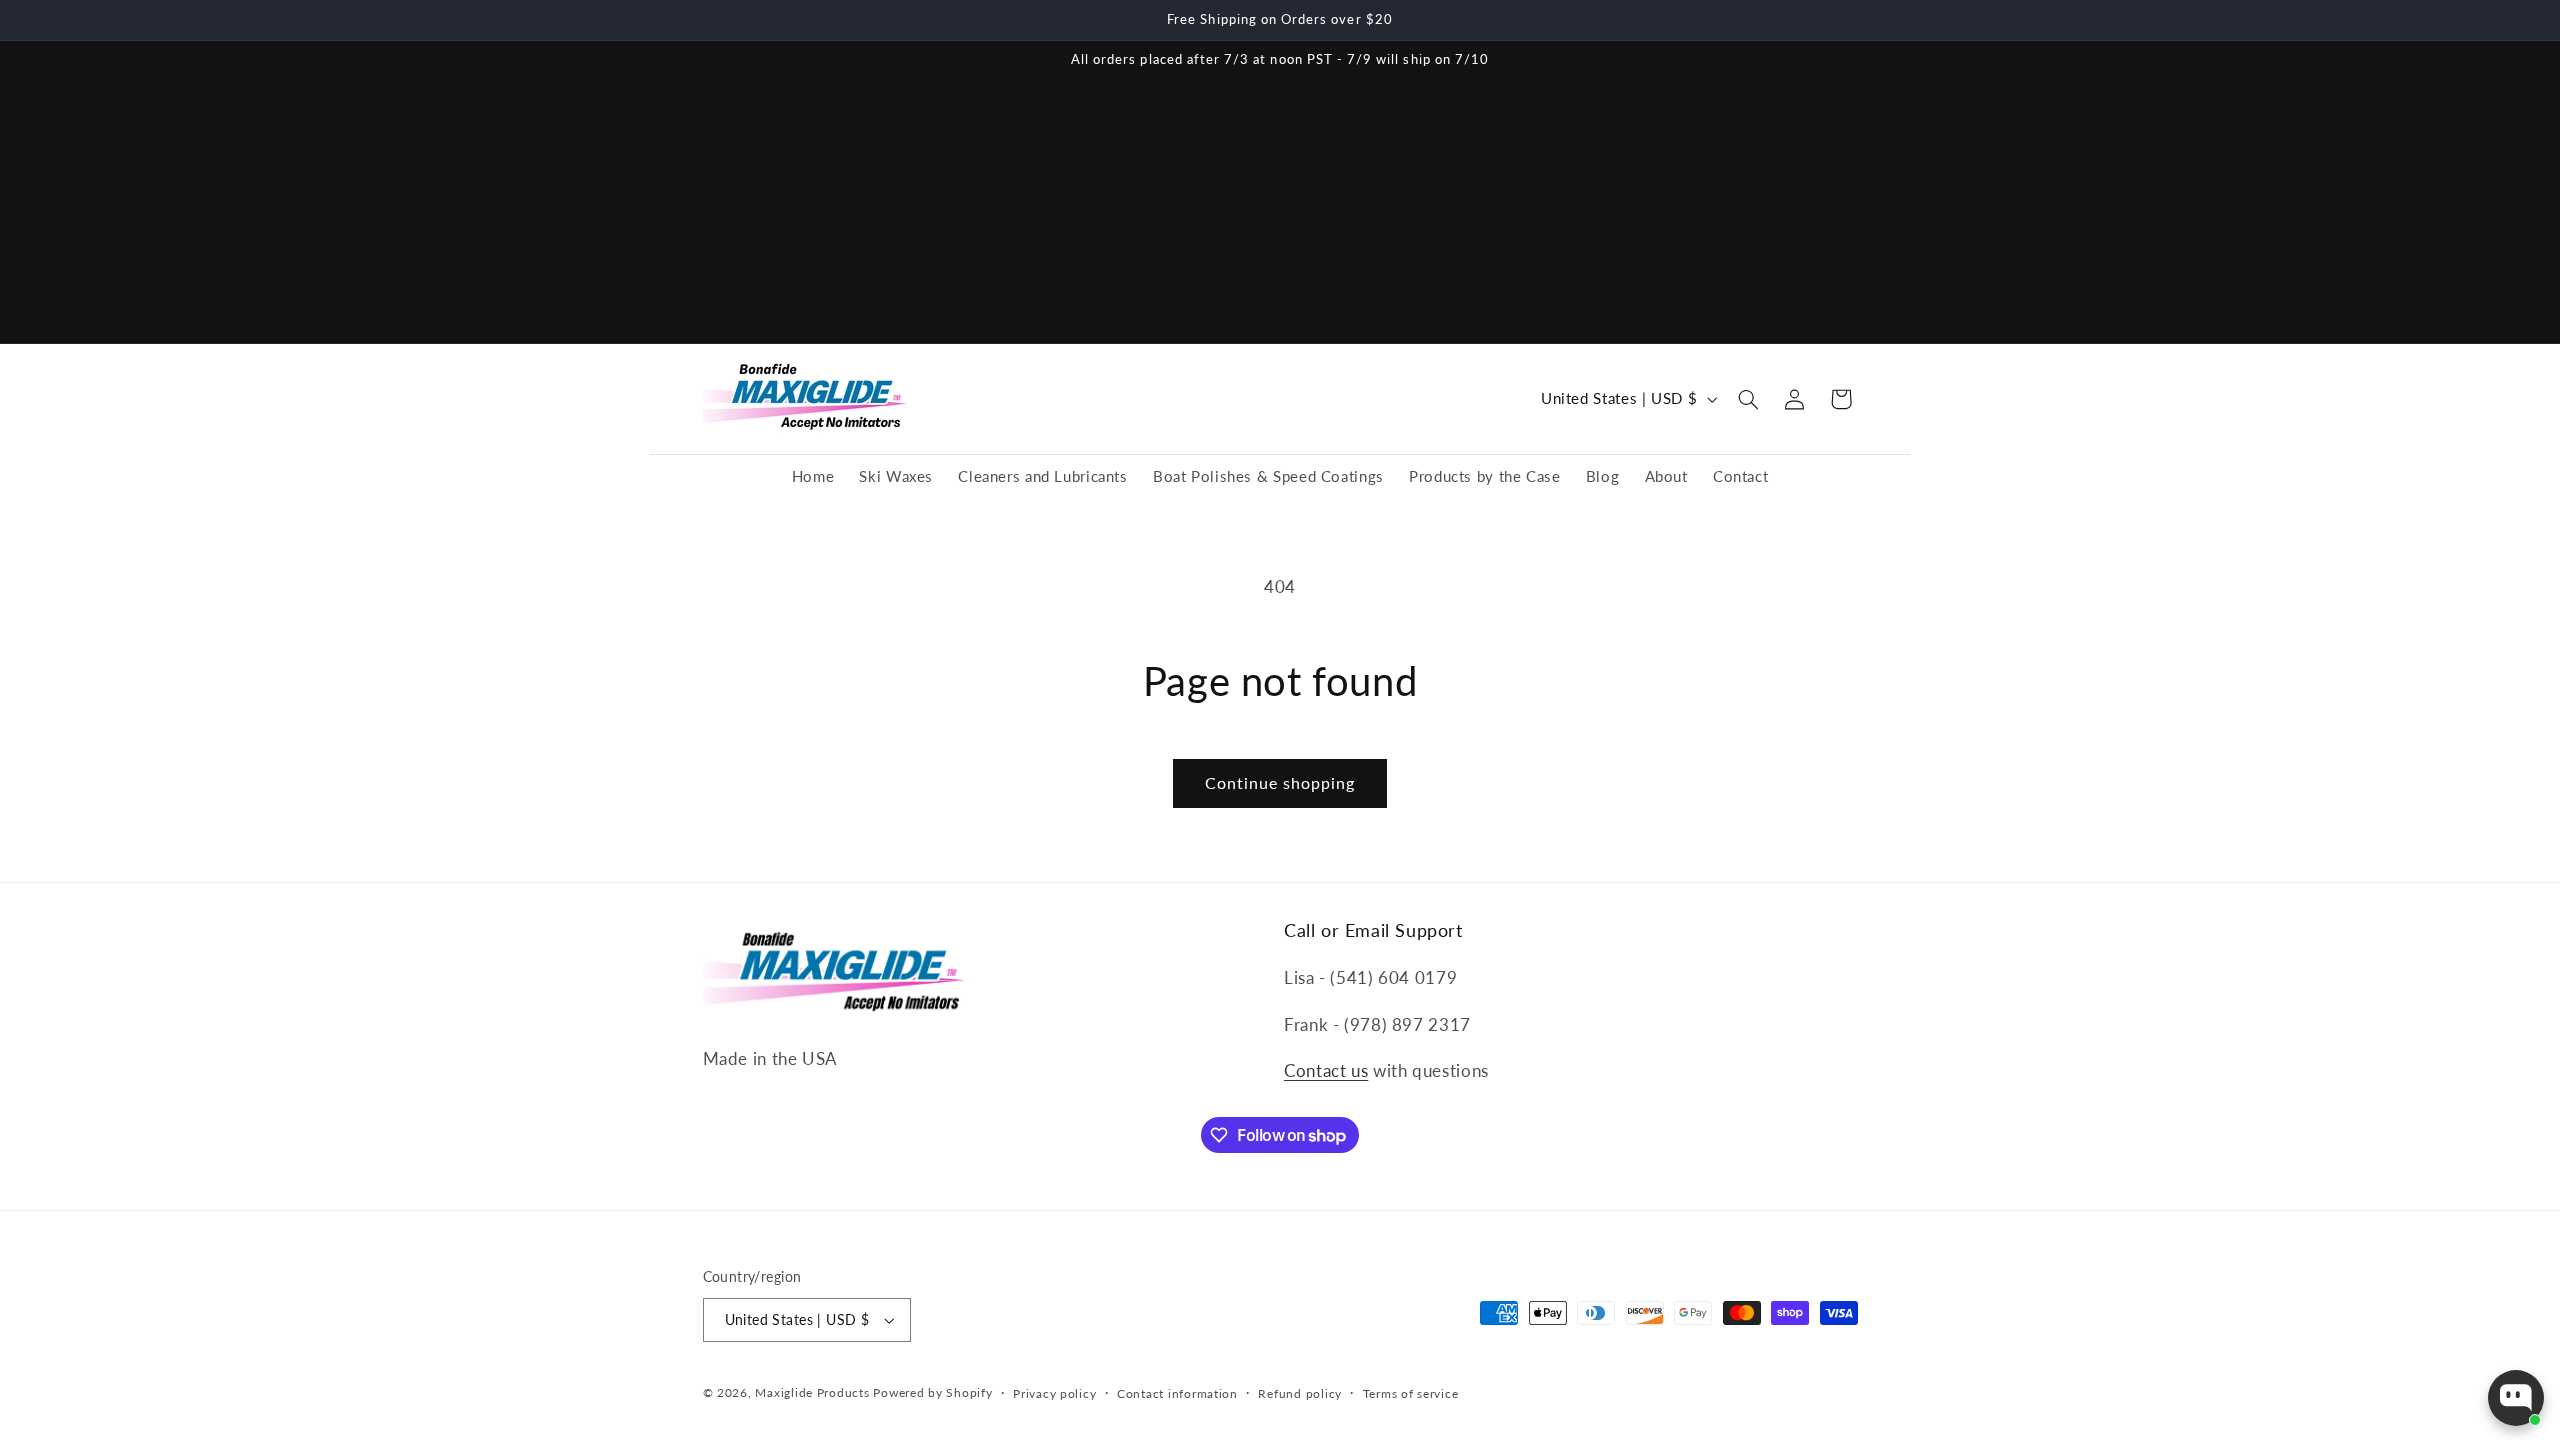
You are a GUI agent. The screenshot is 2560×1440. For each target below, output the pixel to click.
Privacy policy (1054, 1393)
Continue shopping (1280, 782)
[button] (1749, 399)
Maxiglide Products (812, 1392)
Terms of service (1411, 1393)
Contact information (1177, 1393)
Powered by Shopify (932, 1392)
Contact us (1326, 1070)
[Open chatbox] (2516, 1398)
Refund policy (1300, 1393)
